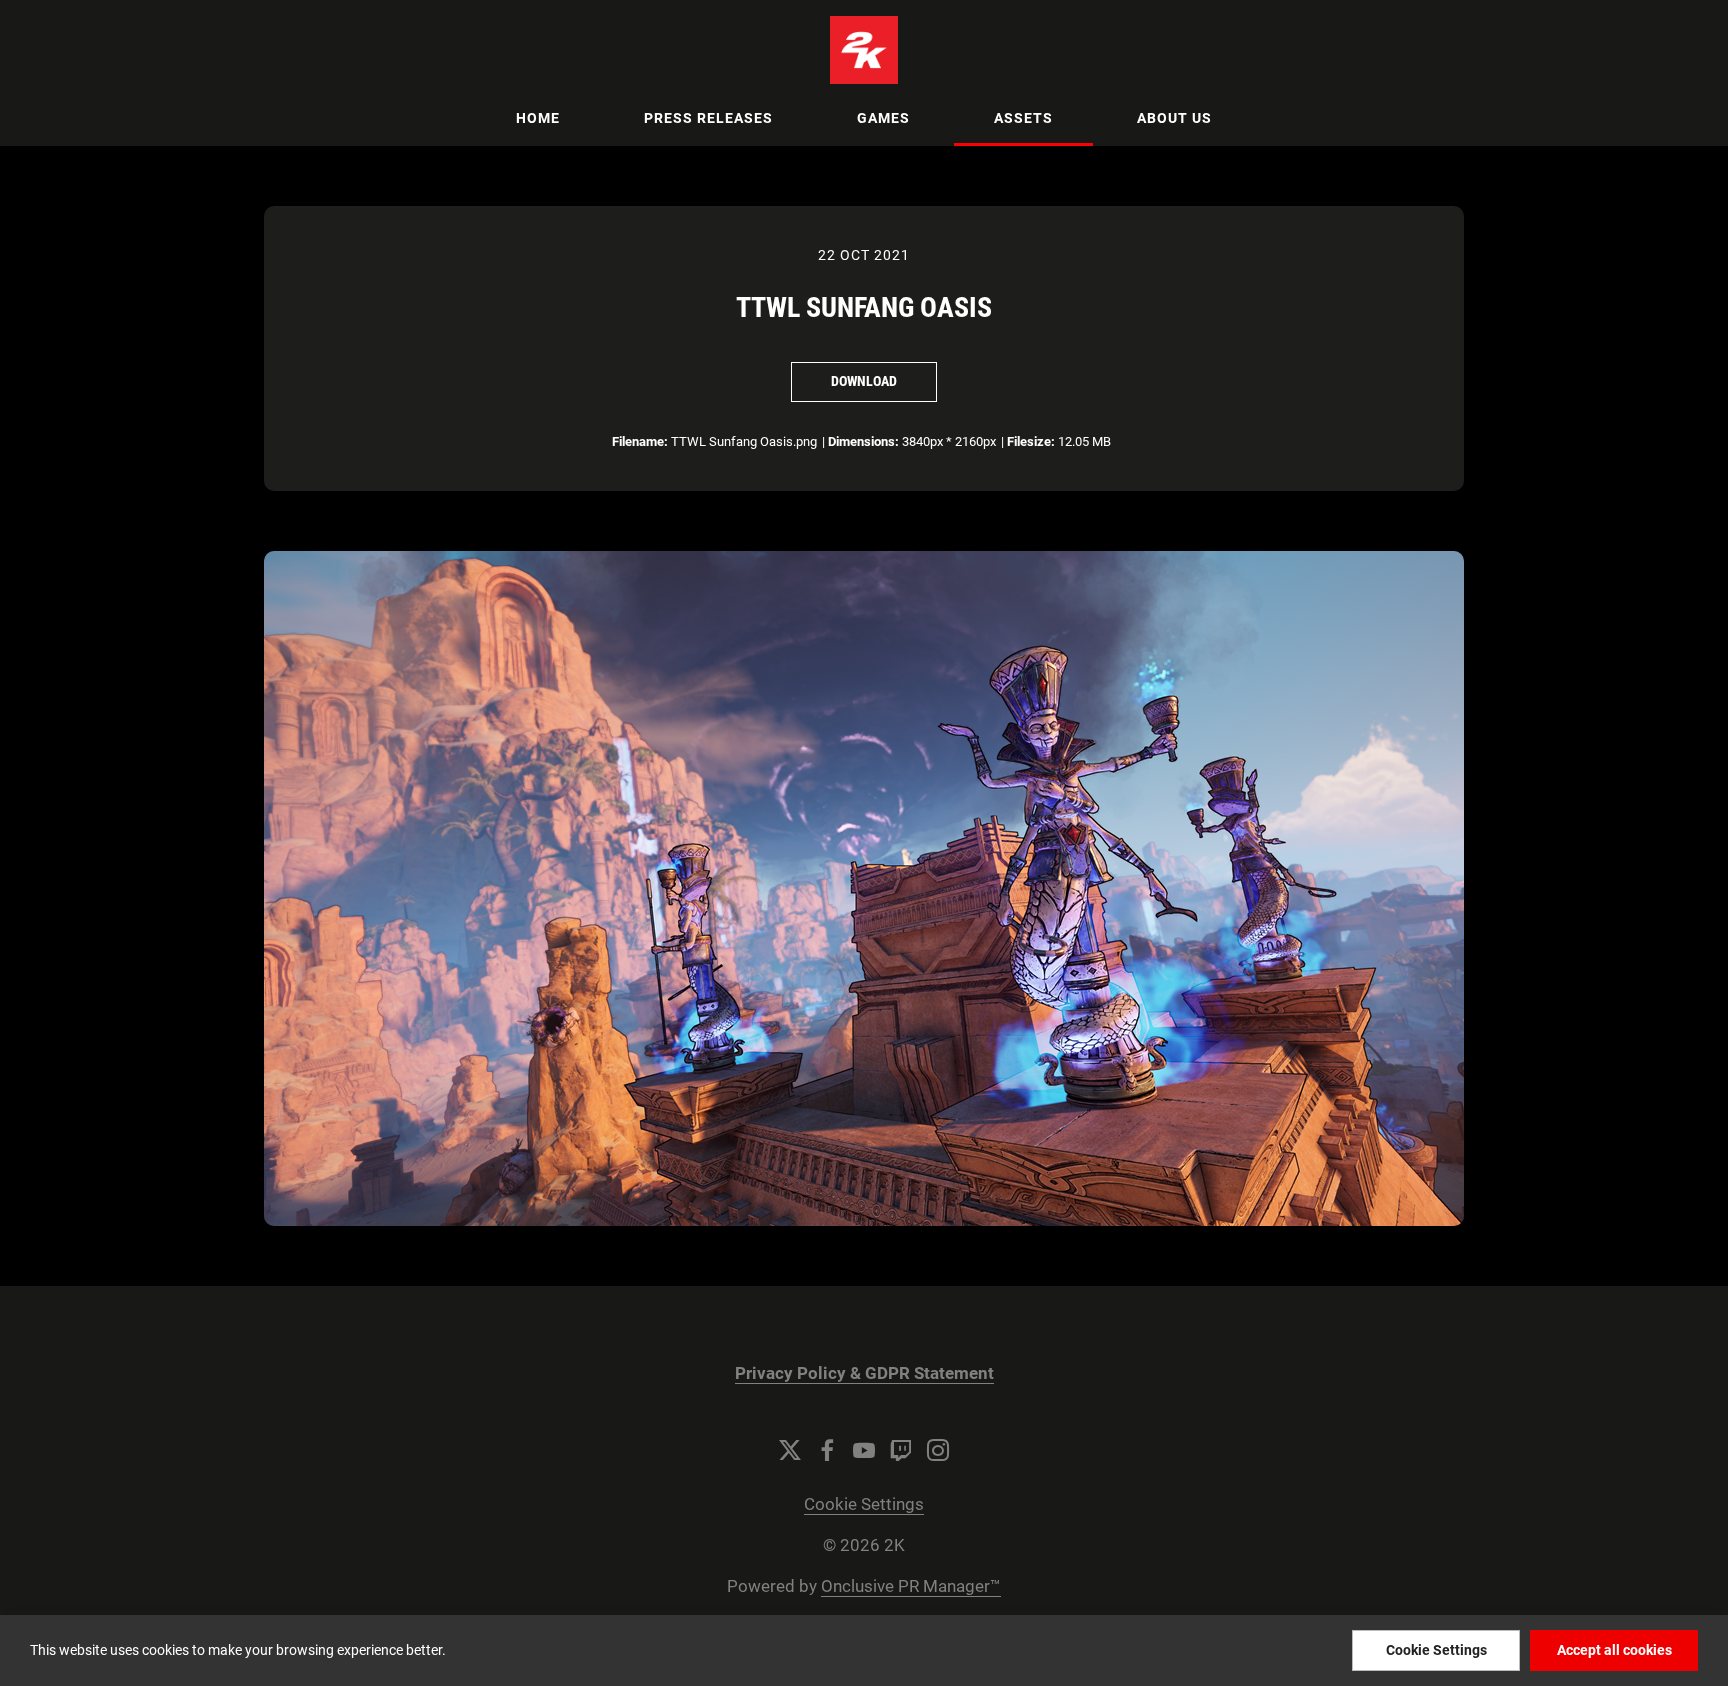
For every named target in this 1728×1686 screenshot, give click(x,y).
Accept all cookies (1614, 1650)
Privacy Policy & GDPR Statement (864, 1373)
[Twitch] (901, 1450)
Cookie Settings (864, 1504)
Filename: (640, 441)
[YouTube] (864, 1450)
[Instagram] (938, 1450)
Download (864, 381)
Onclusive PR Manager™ (911, 1586)
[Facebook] (827, 1450)
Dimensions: (863, 441)
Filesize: (1031, 441)
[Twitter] (790, 1450)
